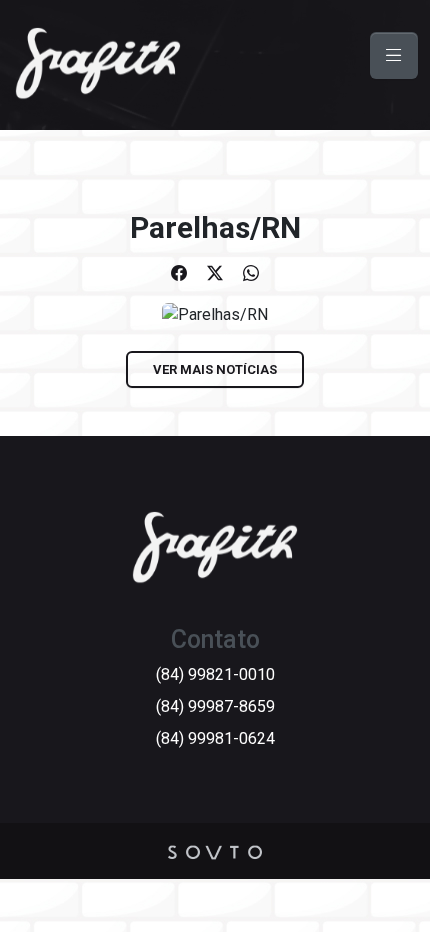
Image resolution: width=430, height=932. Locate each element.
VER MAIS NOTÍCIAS (215, 369)
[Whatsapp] (251, 273)
